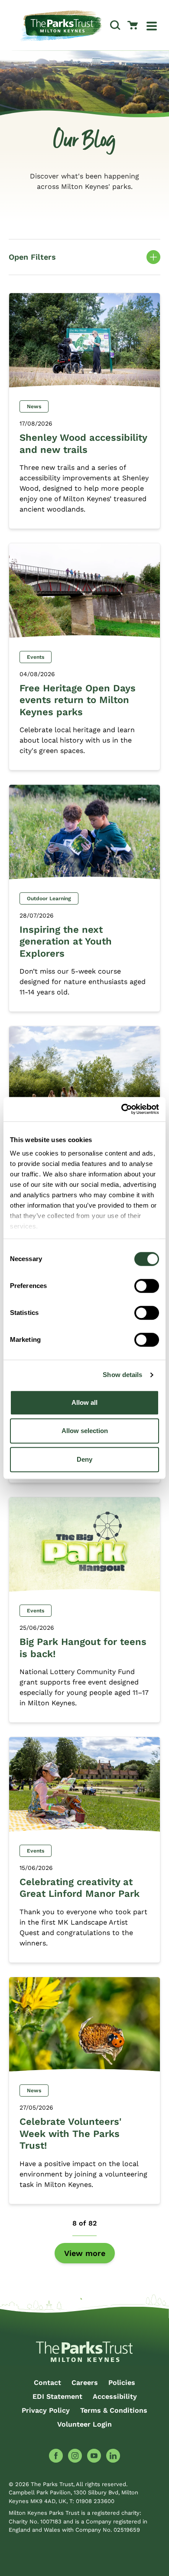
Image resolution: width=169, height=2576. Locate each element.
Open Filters (84, 258)
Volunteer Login (84, 2424)
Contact (47, 2383)
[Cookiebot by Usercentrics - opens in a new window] (122, 1109)
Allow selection (85, 1431)
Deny (84, 1459)
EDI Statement (57, 2396)
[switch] (147, 1286)
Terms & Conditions (114, 2410)
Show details (122, 1375)
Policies (122, 2383)
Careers (85, 2383)
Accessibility (115, 2396)
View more (85, 2253)
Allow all (84, 1402)
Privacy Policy (46, 2410)
